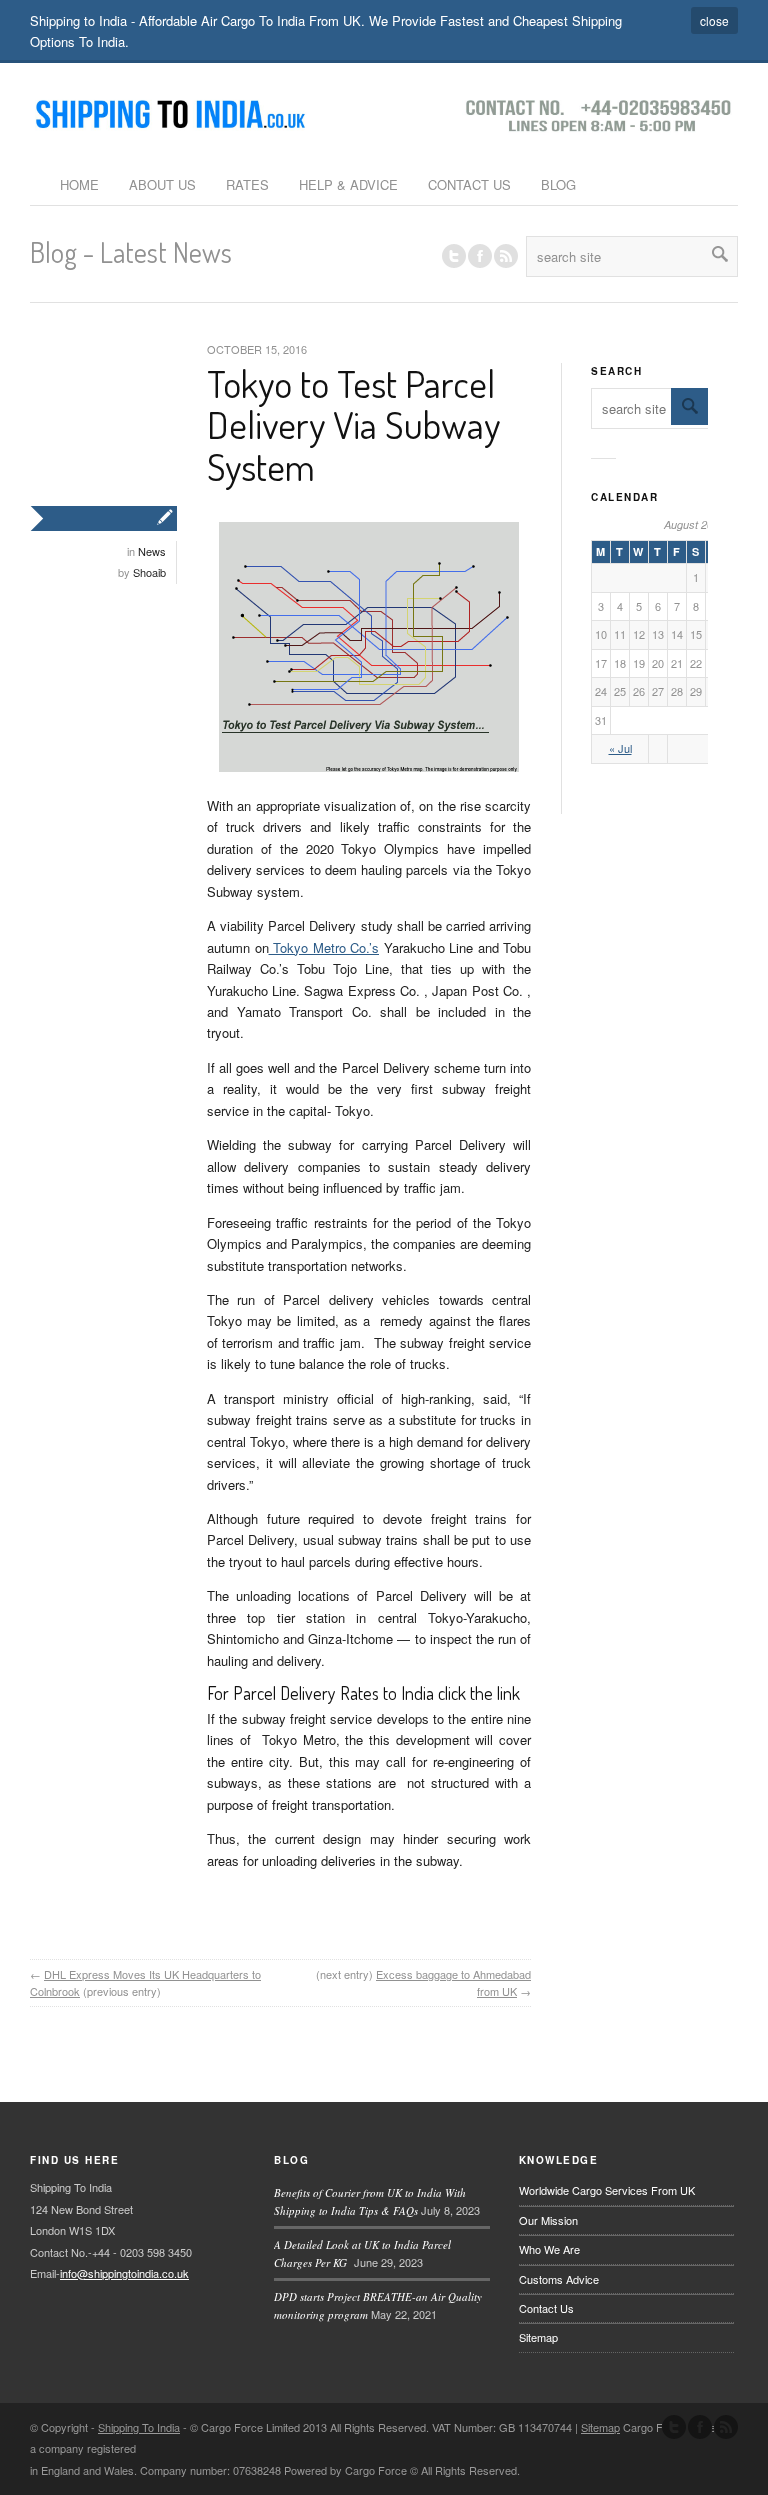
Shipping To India (139, 2427)
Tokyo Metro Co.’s (324, 947)
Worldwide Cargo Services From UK (607, 2190)
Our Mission (548, 2220)
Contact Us (469, 184)
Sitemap (538, 2337)
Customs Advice (559, 2279)
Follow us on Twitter (454, 256)
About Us (162, 184)
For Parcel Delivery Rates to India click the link (363, 1693)
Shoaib (149, 572)
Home (79, 184)
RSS (506, 256)
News (152, 551)
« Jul (620, 748)
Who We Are (549, 2249)
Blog (558, 184)
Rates (247, 184)
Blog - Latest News (131, 252)
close (714, 20)
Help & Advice (348, 184)
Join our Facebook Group (480, 256)
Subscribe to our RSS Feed (726, 2427)
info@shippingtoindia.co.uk (124, 2273)
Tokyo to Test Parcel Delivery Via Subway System (353, 425)
